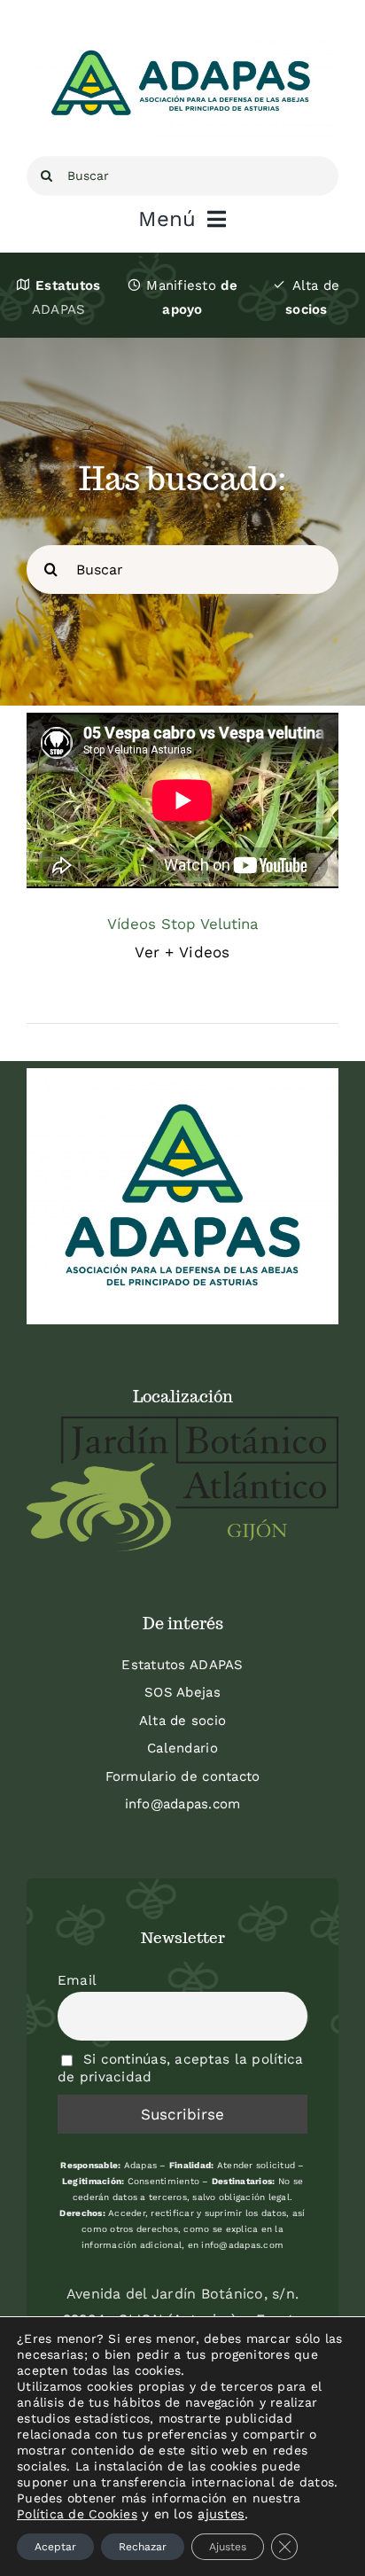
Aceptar (55, 2547)
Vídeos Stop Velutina (183, 924)
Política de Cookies (77, 2514)
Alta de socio (182, 1721)
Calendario (182, 1748)
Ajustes (228, 2547)
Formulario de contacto (183, 1776)
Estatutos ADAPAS (182, 1665)
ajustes (221, 2514)
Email (77, 1980)
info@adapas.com (183, 1804)
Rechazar (143, 2547)
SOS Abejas (182, 1692)
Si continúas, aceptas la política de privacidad (180, 2068)
